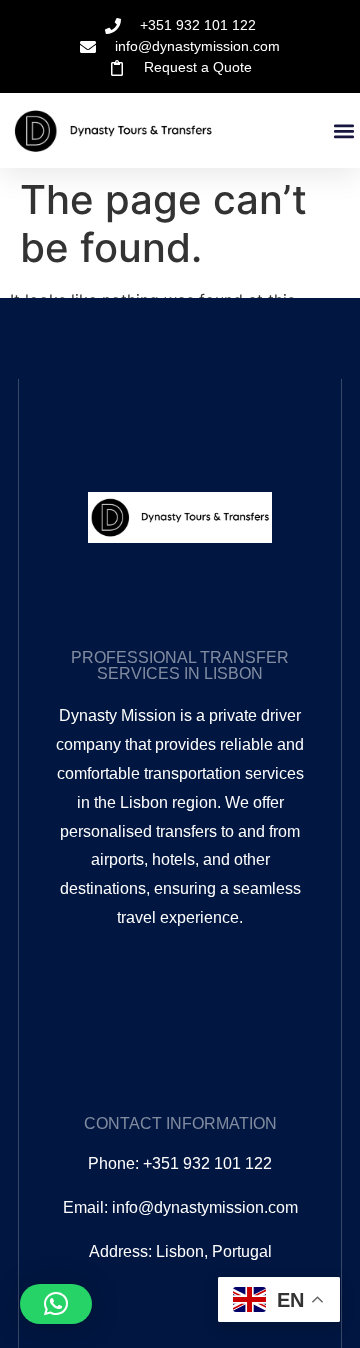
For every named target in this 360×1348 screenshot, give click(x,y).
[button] (343, 131)
